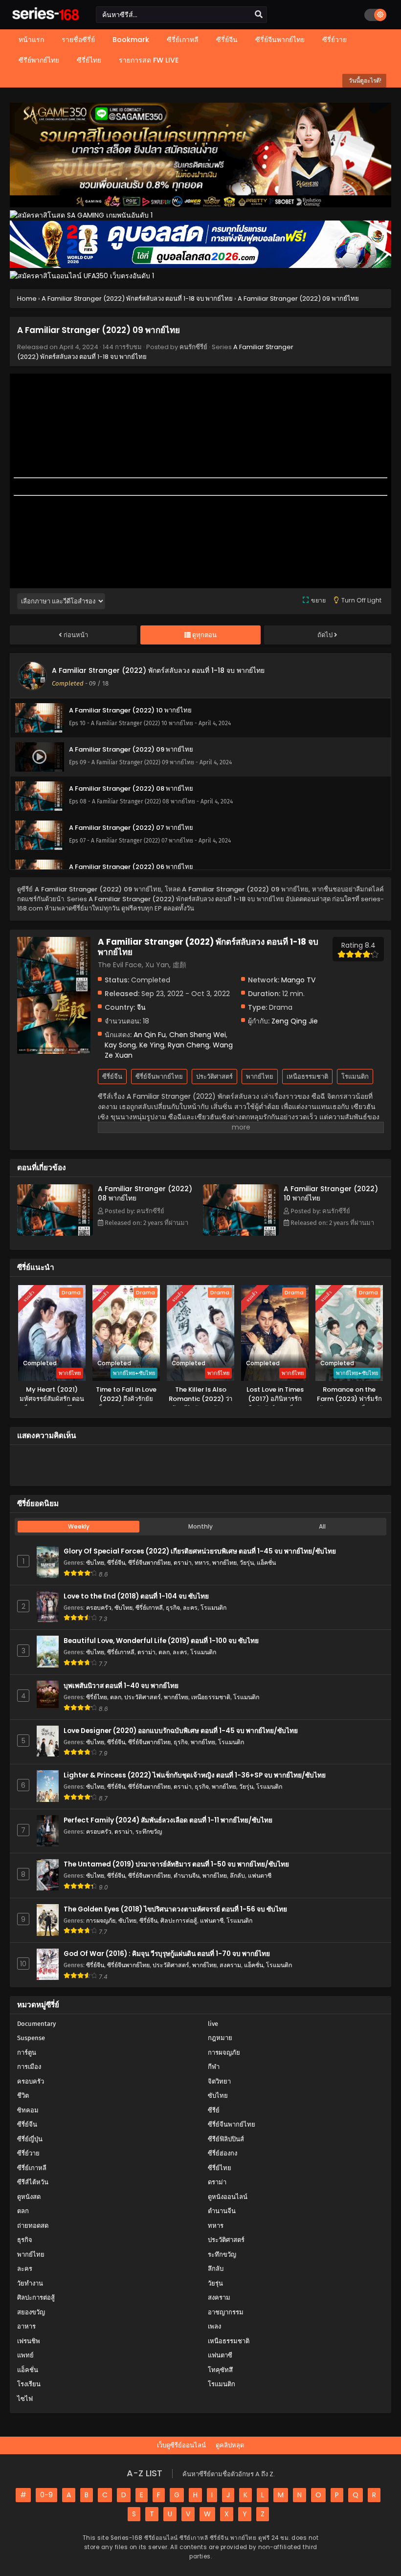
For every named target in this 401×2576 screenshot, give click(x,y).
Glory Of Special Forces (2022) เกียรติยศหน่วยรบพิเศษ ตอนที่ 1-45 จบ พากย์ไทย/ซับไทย (200, 1551)
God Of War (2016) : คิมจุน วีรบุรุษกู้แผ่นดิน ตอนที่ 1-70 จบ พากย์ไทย (167, 1954)
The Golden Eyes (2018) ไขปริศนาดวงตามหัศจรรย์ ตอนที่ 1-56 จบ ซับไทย (175, 1909)
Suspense (31, 2038)
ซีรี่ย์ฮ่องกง (223, 2153)
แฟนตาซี (260, 1876)
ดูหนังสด (29, 2197)
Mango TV (298, 980)
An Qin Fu (150, 1035)
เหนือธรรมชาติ (307, 1077)
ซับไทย (95, 1563)
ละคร (190, 1608)
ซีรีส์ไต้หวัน (33, 2182)
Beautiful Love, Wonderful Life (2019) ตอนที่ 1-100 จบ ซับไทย (161, 1641)
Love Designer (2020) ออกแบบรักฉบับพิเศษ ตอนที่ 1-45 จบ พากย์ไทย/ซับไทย (181, 1731)
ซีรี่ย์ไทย (97, 1697)
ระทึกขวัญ (149, 1832)
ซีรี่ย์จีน (112, 1077)
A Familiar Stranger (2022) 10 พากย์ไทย (331, 1193)
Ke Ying (152, 1045)
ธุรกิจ (173, 1608)
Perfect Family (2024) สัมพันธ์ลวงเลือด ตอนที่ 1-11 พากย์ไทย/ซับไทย (168, 1820)
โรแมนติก (355, 1077)
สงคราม (230, 1965)
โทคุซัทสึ (220, 2370)
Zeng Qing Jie (295, 1021)
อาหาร (26, 2326)
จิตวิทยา (219, 2081)
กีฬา (214, 2067)
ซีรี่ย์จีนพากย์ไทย (159, 1077)
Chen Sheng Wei (198, 1035)
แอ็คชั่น (266, 1563)
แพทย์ (25, 2355)
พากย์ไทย (260, 1077)
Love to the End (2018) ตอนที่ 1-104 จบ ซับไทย (136, 1596)
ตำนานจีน (187, 1876)
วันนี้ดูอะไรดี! (364, 80)
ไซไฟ (25, 2399)
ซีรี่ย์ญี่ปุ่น (30, 2139)
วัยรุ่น (247, 1563)
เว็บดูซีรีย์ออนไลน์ (181, 2445)
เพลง (214, 2326)
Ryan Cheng (189, 1045)
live (213, 2024)
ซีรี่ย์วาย (28, 2153)
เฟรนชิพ (29, 2341)
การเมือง (29, 2067)
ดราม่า (183, 1563)
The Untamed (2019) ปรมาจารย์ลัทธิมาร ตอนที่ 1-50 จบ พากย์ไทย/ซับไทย (176, 1864)
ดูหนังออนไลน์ (228, 2197)
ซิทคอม (28, 2110)
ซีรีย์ (214, 2110)
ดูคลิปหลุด (230, 2445)
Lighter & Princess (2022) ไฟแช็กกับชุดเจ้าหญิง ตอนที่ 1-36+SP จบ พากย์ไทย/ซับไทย (195, 1775)
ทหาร (202, 1563)
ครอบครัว (99, 1608)
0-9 (46, 2495)
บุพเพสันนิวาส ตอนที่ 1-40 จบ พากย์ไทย (121, 1686)
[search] (259, 15)
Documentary (36, 2024)
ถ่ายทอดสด (33, 2226)
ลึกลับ (237, 1876)
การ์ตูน (27, 2053)
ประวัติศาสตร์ (214, 1077)
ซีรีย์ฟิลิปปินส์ (226, 2139)
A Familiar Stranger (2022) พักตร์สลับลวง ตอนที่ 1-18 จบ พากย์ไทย (158, 670)
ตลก (164, 1652)
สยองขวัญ (31, 2312)
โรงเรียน (29, 2384)
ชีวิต (23, 2096)
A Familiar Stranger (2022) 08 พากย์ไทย (145, 1193)
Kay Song (120, 1045)
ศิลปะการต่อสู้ (179, 1921)
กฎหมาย (220, 2038)
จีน (141, 1007)
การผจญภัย (101, 1921)
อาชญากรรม (226, 2312)
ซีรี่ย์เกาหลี (149, 1608)
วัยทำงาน (30, 2283)
